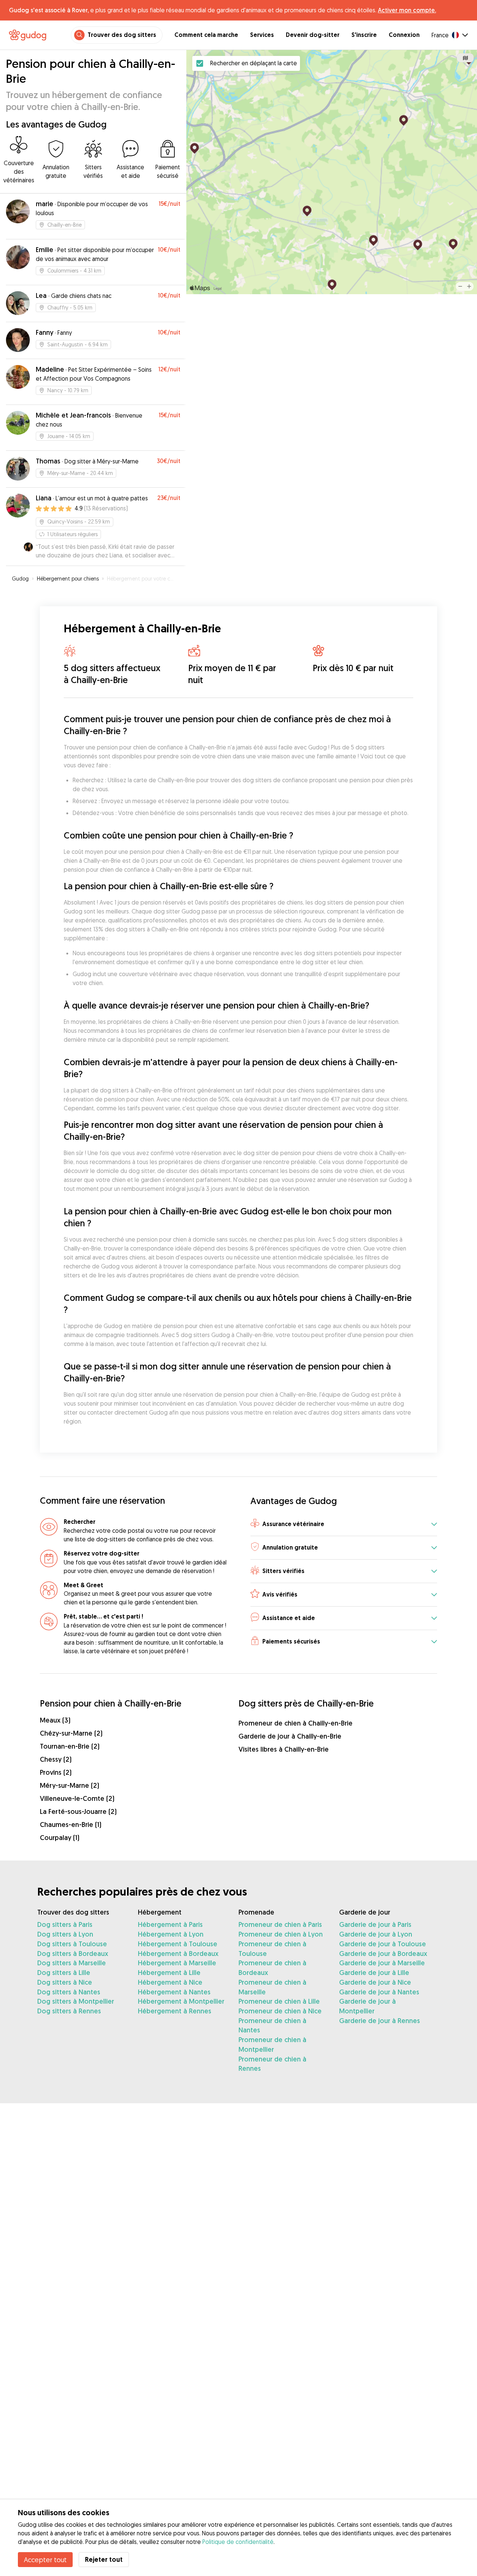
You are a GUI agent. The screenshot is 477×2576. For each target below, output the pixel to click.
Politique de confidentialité (238, 2542)
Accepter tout (45, 2560)
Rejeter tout (104, 2559)
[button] (344, 1524)
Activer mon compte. (407, 10)
